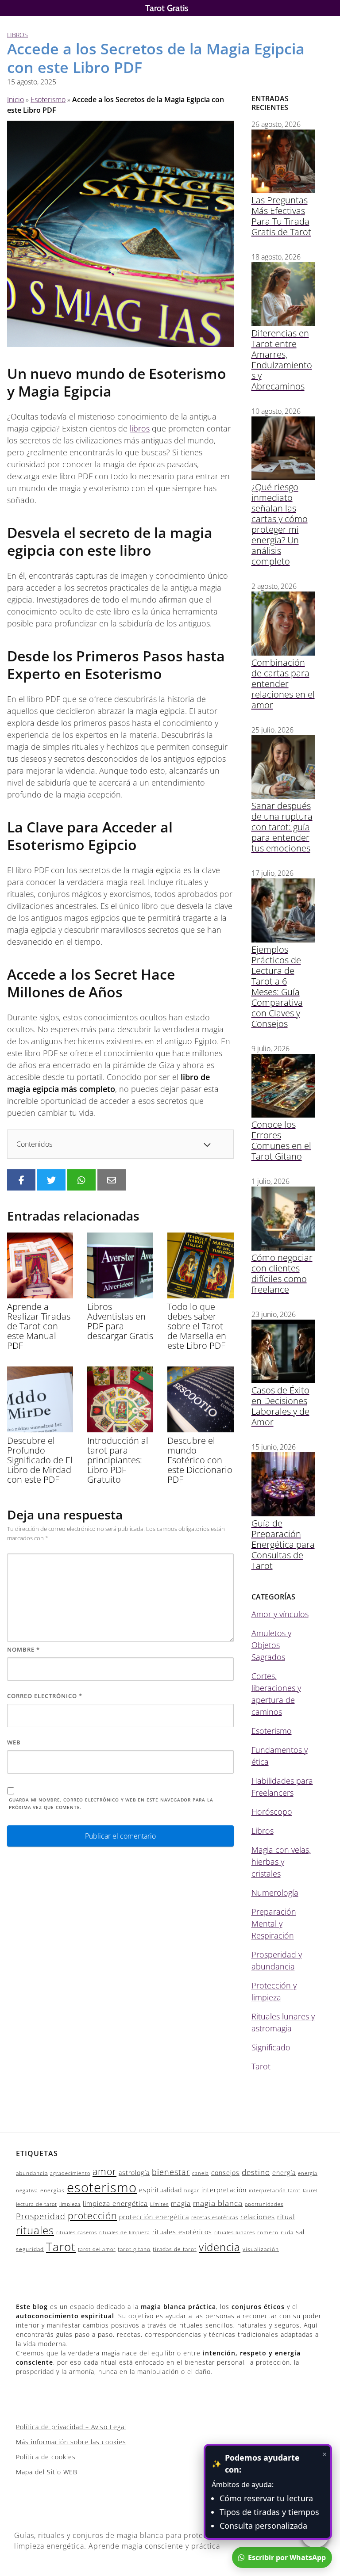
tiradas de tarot (175, 2249)
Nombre (23, 1649)
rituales (35, 2230)
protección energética (154, 2217)
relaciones (258, 2217)
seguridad (30, 2249)
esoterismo (102, 2187)
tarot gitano (134, 2249)
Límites (159, 2204)
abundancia (32, 2173)
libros (140, 428)
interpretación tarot (275, 2191)
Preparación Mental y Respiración (274, 1923)
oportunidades (264, 2204)
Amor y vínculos (280, 1614)
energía (284, 2173)
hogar (192, 2191)
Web (14, 1742)
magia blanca (218, 2203)
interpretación (224, 2190)
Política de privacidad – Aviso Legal (71, 2427)
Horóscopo (272, 1812)
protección (92, 2216)
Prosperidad (41, 2216)
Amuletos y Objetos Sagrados (271, 1645)
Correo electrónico (45, 1696)
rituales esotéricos (182, 2232)
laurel (310, 2191)
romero (268, 2232)
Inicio (15, 99)
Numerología (275, 1893)
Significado (271, 2047)
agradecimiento (70, 2173)
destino (256, 2172)
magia (181, 2203)
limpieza (70, 2204)
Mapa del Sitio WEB (47, 2472)
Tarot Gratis (167, 8)
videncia (220, 2247)
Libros (17, 35)
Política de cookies (46, 2457)
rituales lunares (235, 2233)
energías (52, 2190)
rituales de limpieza (125, 2233)
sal (300, 2232)
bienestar (171, 2172)
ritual (286, 2217)
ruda (287, 2232)
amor (104, 2171)
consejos (225, 2173)
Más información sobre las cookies (71, 2442)
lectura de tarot (37, 2204)
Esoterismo (48, 99)
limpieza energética (115, 2203)
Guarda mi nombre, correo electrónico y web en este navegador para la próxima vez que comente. (111, 1803)
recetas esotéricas (215, 2217)
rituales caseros (77, 2233)
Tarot (261, 2066)
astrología (134, 2173)
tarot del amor (97, 2249)
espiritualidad (160, 2190)
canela (201, 2173)
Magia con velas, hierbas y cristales (281, 1862)
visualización (261, 2249)
